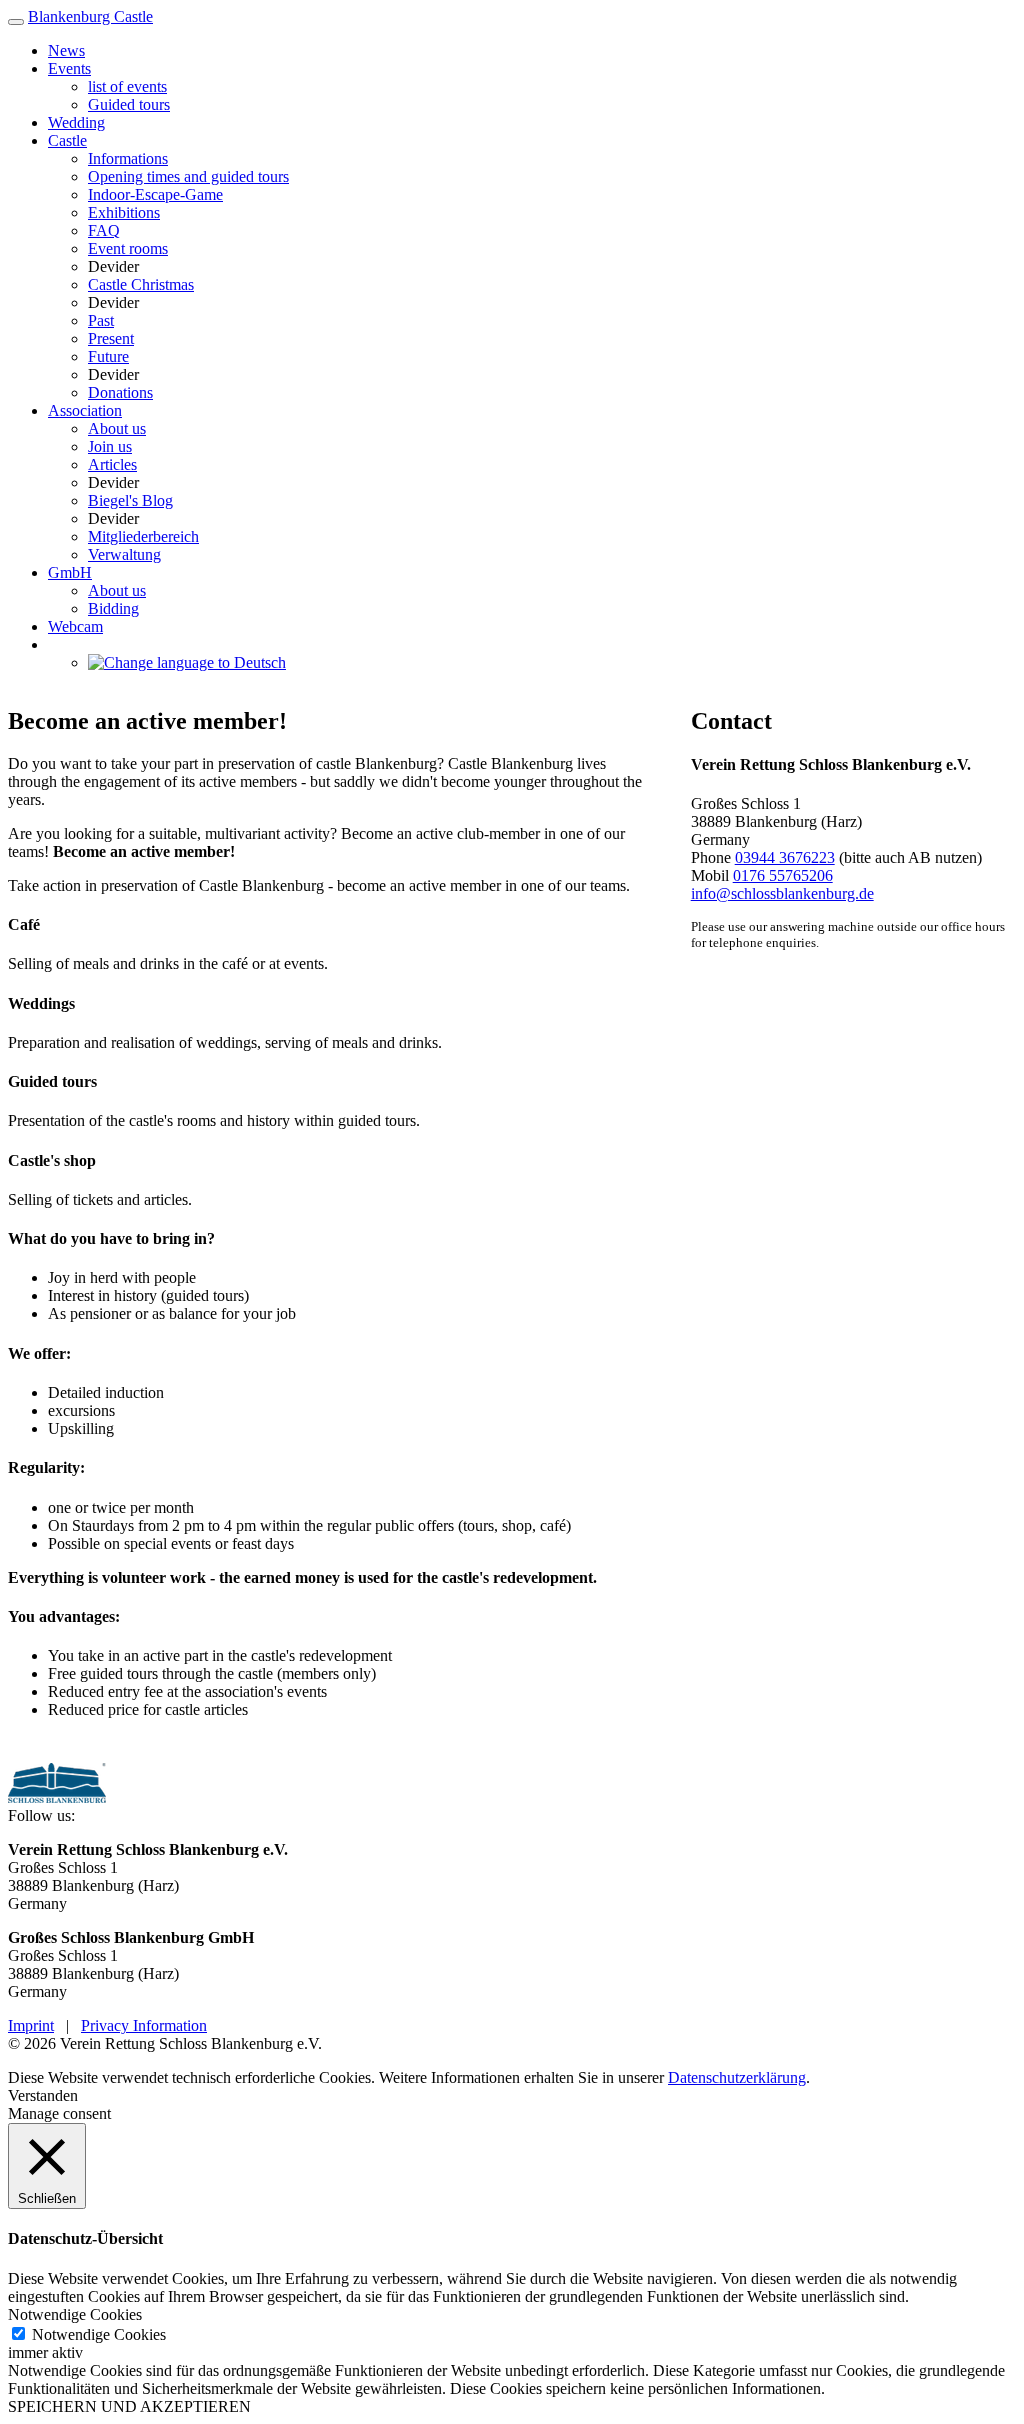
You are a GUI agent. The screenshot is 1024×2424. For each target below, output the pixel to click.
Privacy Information (144, 2025)
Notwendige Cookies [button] (75, 2314)
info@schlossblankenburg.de (782, 893)
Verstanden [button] (43, 2095)
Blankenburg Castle (90, 16)
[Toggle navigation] (16, 22)
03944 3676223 (785, 857)
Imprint (31, 2025)
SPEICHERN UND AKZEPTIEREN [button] (129, 2406)
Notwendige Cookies (99, 2334)
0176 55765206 (783, 875)
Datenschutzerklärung (737, 2077)
